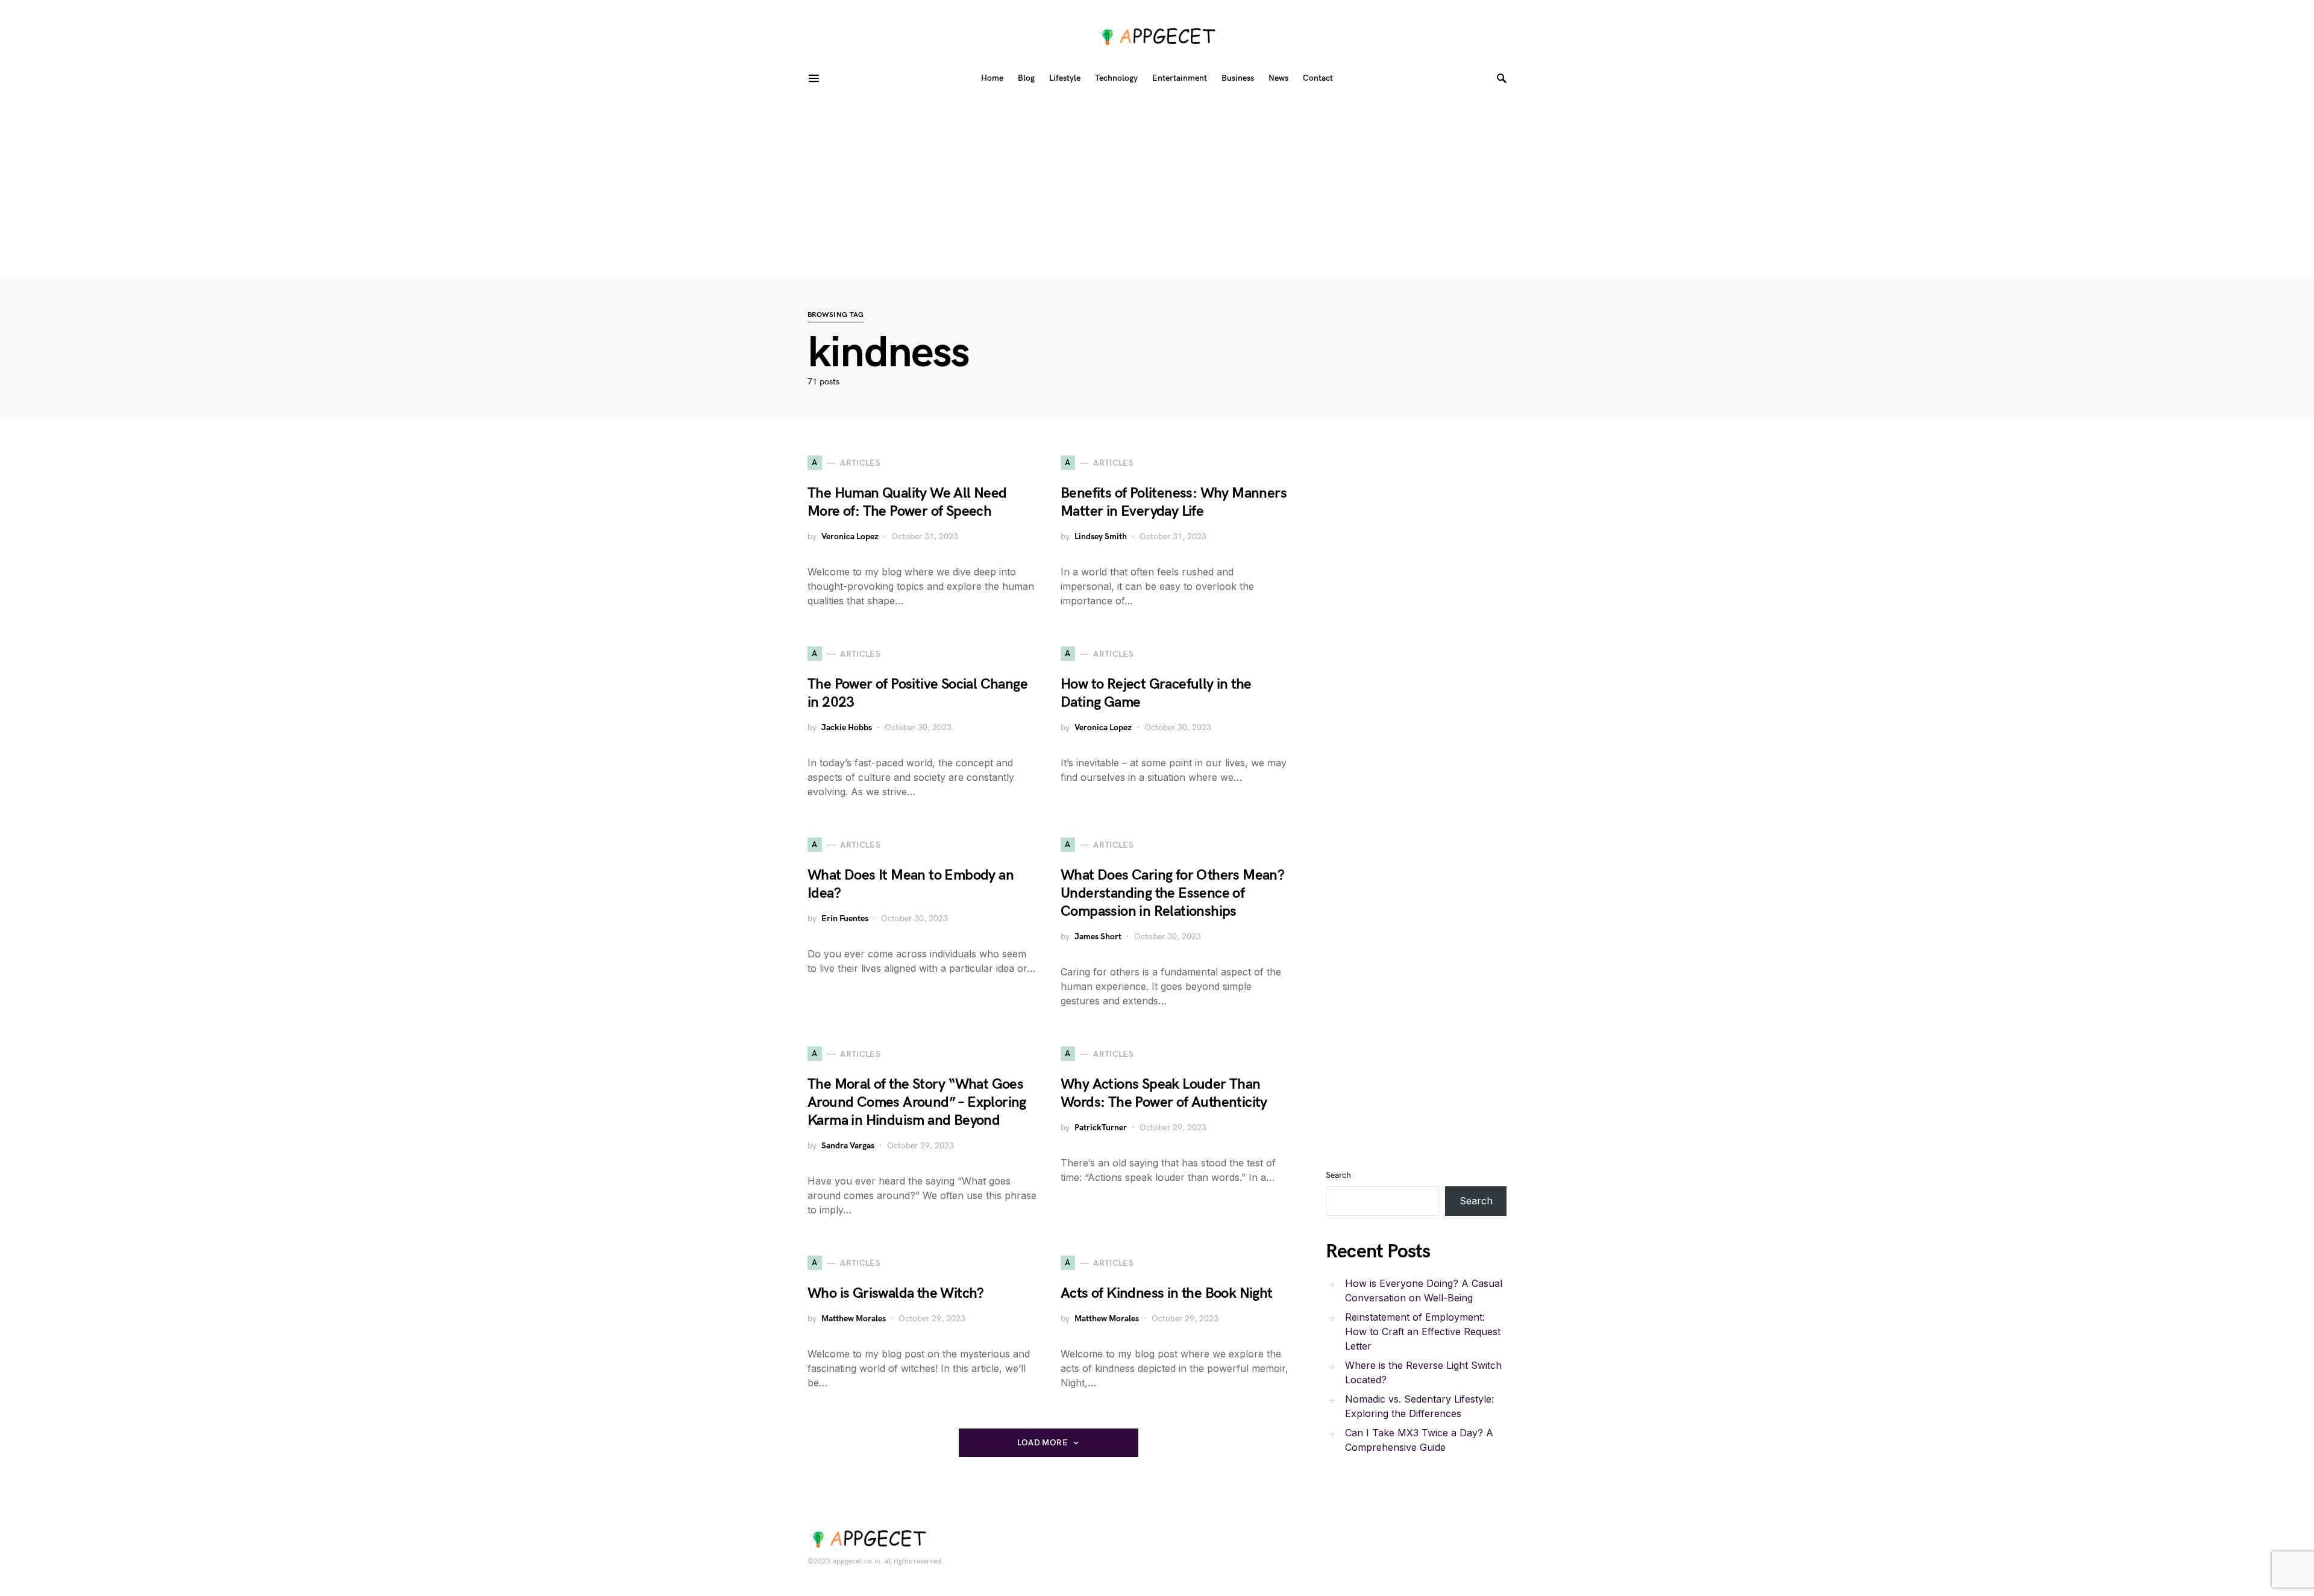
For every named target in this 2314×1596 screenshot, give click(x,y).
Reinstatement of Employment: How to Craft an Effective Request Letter (1423, 1332)
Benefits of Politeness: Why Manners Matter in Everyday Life (1174, 502)
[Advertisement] (1157, 187)
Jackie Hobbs (847, 728)
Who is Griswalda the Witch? (896, 1293)
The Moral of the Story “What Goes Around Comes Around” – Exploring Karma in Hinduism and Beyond (917, 1102)
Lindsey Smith (1101, 537)
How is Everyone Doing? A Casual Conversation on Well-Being (1424, 1291)
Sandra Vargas (848, 1146)
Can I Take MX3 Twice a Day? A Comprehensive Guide (1419, 1440)
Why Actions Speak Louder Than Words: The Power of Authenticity (1164, 1093)
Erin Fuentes (845, 918)
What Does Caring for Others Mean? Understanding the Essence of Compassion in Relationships (1172, 893)
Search (1338, 1175)
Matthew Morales (854, 1319)
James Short (1098, 937)
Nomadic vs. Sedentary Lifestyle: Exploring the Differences (1419, 1406)
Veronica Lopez (850, 537)
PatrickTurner (1101, 1128)
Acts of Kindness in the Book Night (1167, 1293)
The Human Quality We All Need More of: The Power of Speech (907, 502)
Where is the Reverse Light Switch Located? (1423, 1372)
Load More (1043, 1443)
